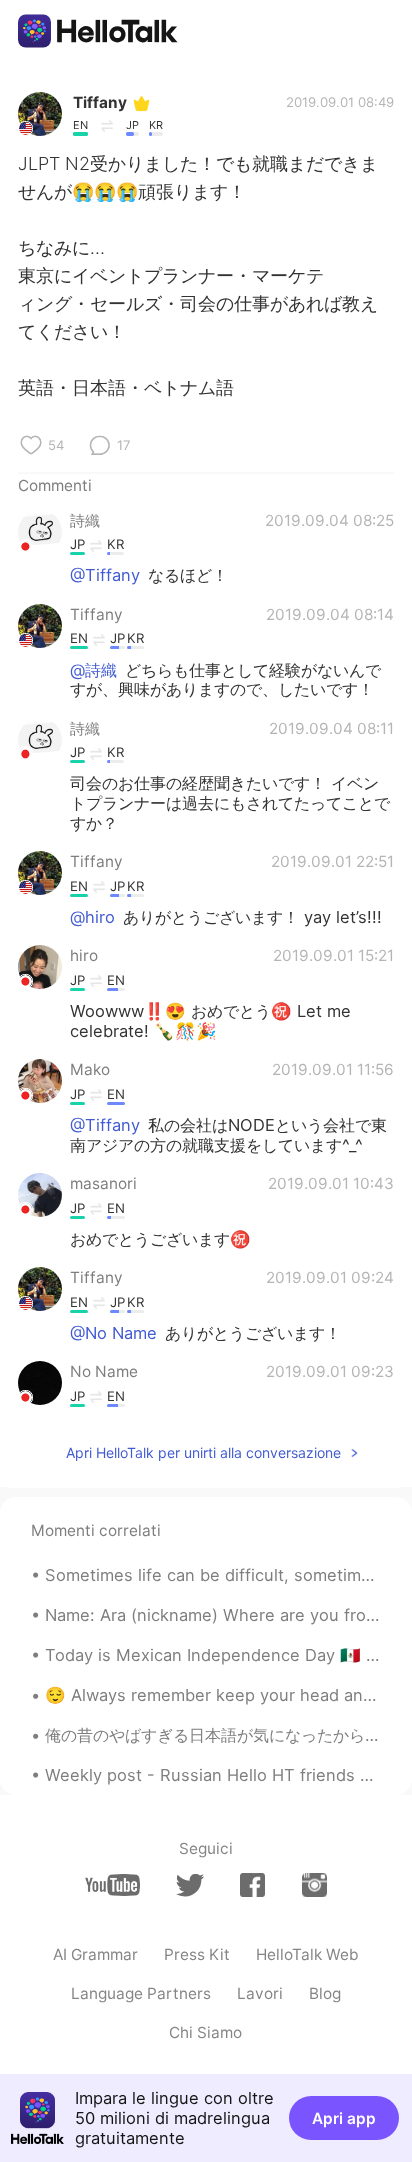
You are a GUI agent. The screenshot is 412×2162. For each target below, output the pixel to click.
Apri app (344, 2118)
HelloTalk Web (307, 1954)
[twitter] (189, 1885)
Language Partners (141, 1993)
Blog (325, 1993)
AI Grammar (95, 1954)
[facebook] (252, 1885)
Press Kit (197, 1954)
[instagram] (314, 1885)
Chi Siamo (205, 2032)
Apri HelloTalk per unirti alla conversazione (203, 1452)
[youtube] (112, 1885)
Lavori (260, 1993)
